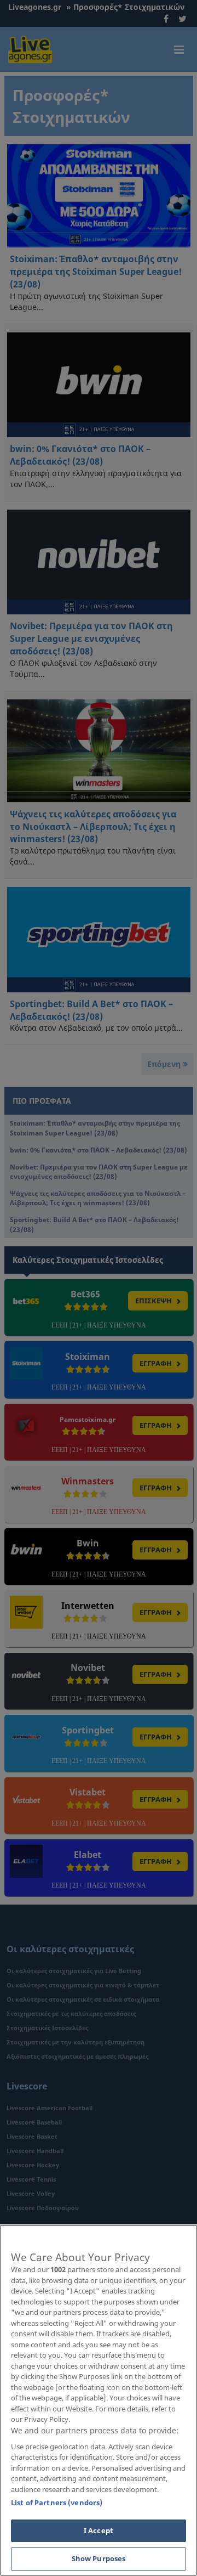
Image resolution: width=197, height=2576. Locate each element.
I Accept (99, 2530)
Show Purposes (99, 2558)
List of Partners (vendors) (57, 2502)
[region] (99, 2400)
